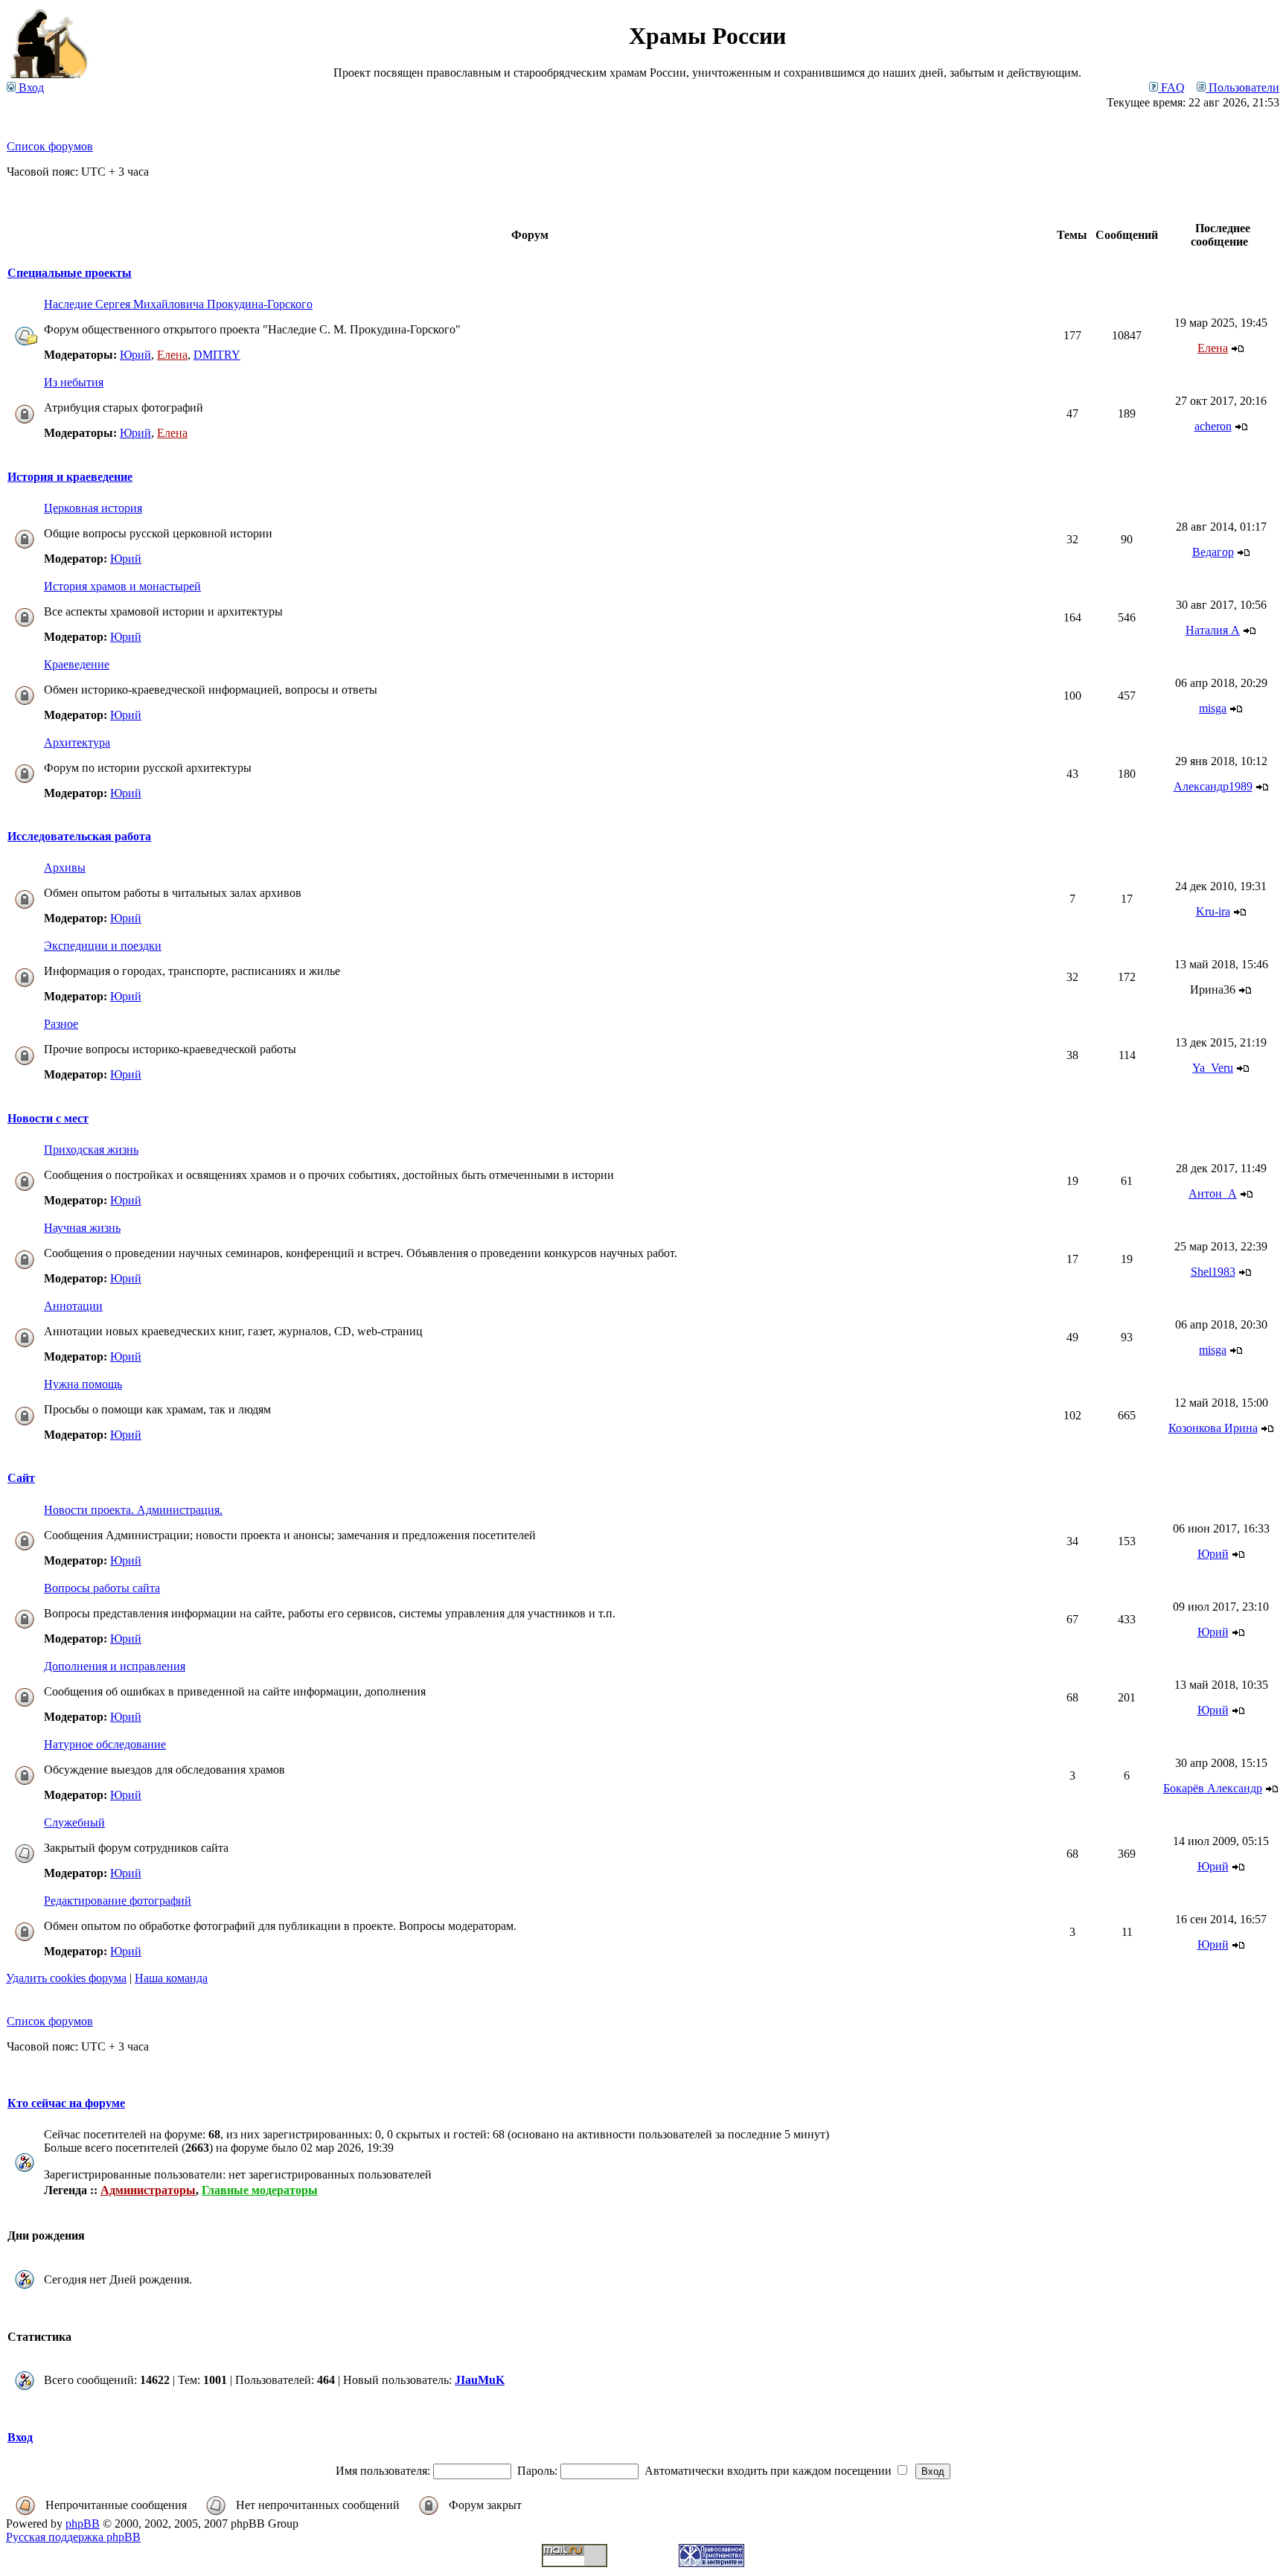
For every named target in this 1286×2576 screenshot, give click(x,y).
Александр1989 (1213, 786)
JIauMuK (480, 2380)
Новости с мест (48, 1118)
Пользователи (1242, 87)
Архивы (65, 867)
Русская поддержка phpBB (73, 2537)
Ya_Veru (1213, 1068)
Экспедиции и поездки (103, 946)
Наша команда (171, 1978)
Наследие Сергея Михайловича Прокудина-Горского (178, 304)
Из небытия (74, 382)
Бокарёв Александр (1213, 1788)
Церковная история (93, 508)
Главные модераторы (260, 2190)
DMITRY (217, 355)
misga (1213, 708)
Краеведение (77, 664)
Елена (172, 355)
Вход (30, 87)
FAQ (1171, 87)
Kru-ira (1213, 911)
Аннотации (73, 1306)
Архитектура (77, 742)
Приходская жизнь (91, 1150)
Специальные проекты (70, 273)
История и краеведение (70, 477)
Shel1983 (1213, 1272)
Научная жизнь (82, 1228)
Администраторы (148, 2190)
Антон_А (1213, 1193)
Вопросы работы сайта (102, 1588)
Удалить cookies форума (66, 1978)
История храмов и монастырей (122, 586)
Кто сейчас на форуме (66, 2103)
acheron (1213, 426)
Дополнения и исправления (115, 1666)
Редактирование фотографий (118, 1901)
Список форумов (50, 146)
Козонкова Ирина (1213, 1428)
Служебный (74, 1822)
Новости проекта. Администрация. (133, 1510)
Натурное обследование (105, 1744)
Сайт (21, 1478)
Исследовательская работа (79, 836)
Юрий (135, 355)
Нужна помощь (83, 1384)
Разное (61, 1024)
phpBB (83, 2524)
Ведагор (1213, 552)
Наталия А (1213, 630)
